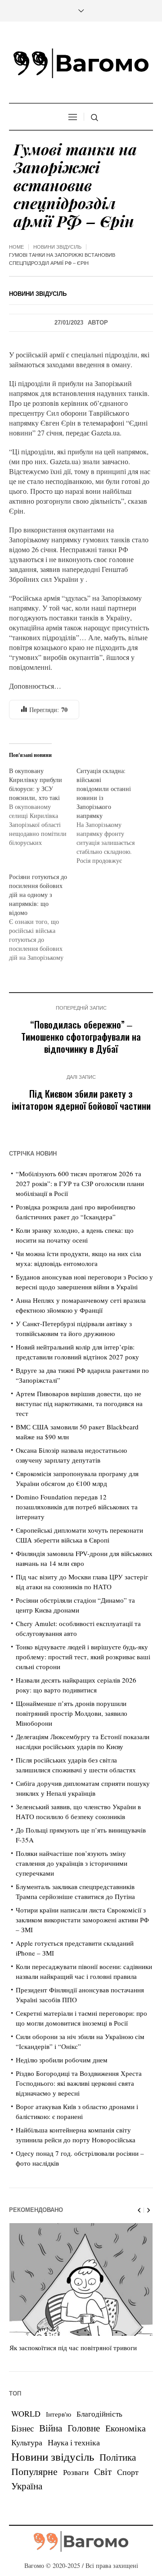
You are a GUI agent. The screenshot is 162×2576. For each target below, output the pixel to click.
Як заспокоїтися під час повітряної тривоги (73, 2347)
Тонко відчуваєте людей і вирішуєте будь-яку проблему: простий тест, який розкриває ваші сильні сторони (83, 1657)
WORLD (26, 2413)
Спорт (128, 2472)
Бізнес (22, 2428)
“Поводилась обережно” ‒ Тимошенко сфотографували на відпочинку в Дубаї (81, 1036)
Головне (84, 2428)
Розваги (76, 2472)
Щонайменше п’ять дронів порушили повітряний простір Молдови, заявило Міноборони (72, 1713)
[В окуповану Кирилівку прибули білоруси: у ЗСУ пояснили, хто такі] (43, 807)
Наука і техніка (74, 2442)
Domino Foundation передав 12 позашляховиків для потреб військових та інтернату (77, 1507)
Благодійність (99, 2414)
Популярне (34, 2471)
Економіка (126, 2428)
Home (16, 247)
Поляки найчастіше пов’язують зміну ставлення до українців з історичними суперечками (72, 1863)
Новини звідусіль (57, 247)
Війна (51, 2428)
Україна (27, 2486)
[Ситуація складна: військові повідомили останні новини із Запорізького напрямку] (110, 816)
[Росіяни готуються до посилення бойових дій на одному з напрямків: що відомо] (43, 917)
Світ (103, 2471)
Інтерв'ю (58, 2414)
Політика (118, 2457)
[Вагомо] (81, 63)
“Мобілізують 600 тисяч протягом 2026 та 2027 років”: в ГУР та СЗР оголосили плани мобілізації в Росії (80, 1183)
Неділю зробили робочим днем (62, 2060)
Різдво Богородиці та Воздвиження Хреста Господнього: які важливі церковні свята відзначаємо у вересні (79, 2083)
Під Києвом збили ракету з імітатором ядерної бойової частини (81, 1099)
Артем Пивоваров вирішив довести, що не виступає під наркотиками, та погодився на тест (79, 1403)
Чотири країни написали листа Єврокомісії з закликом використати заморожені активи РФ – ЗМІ (82, 1920)
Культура (27, 2442)
